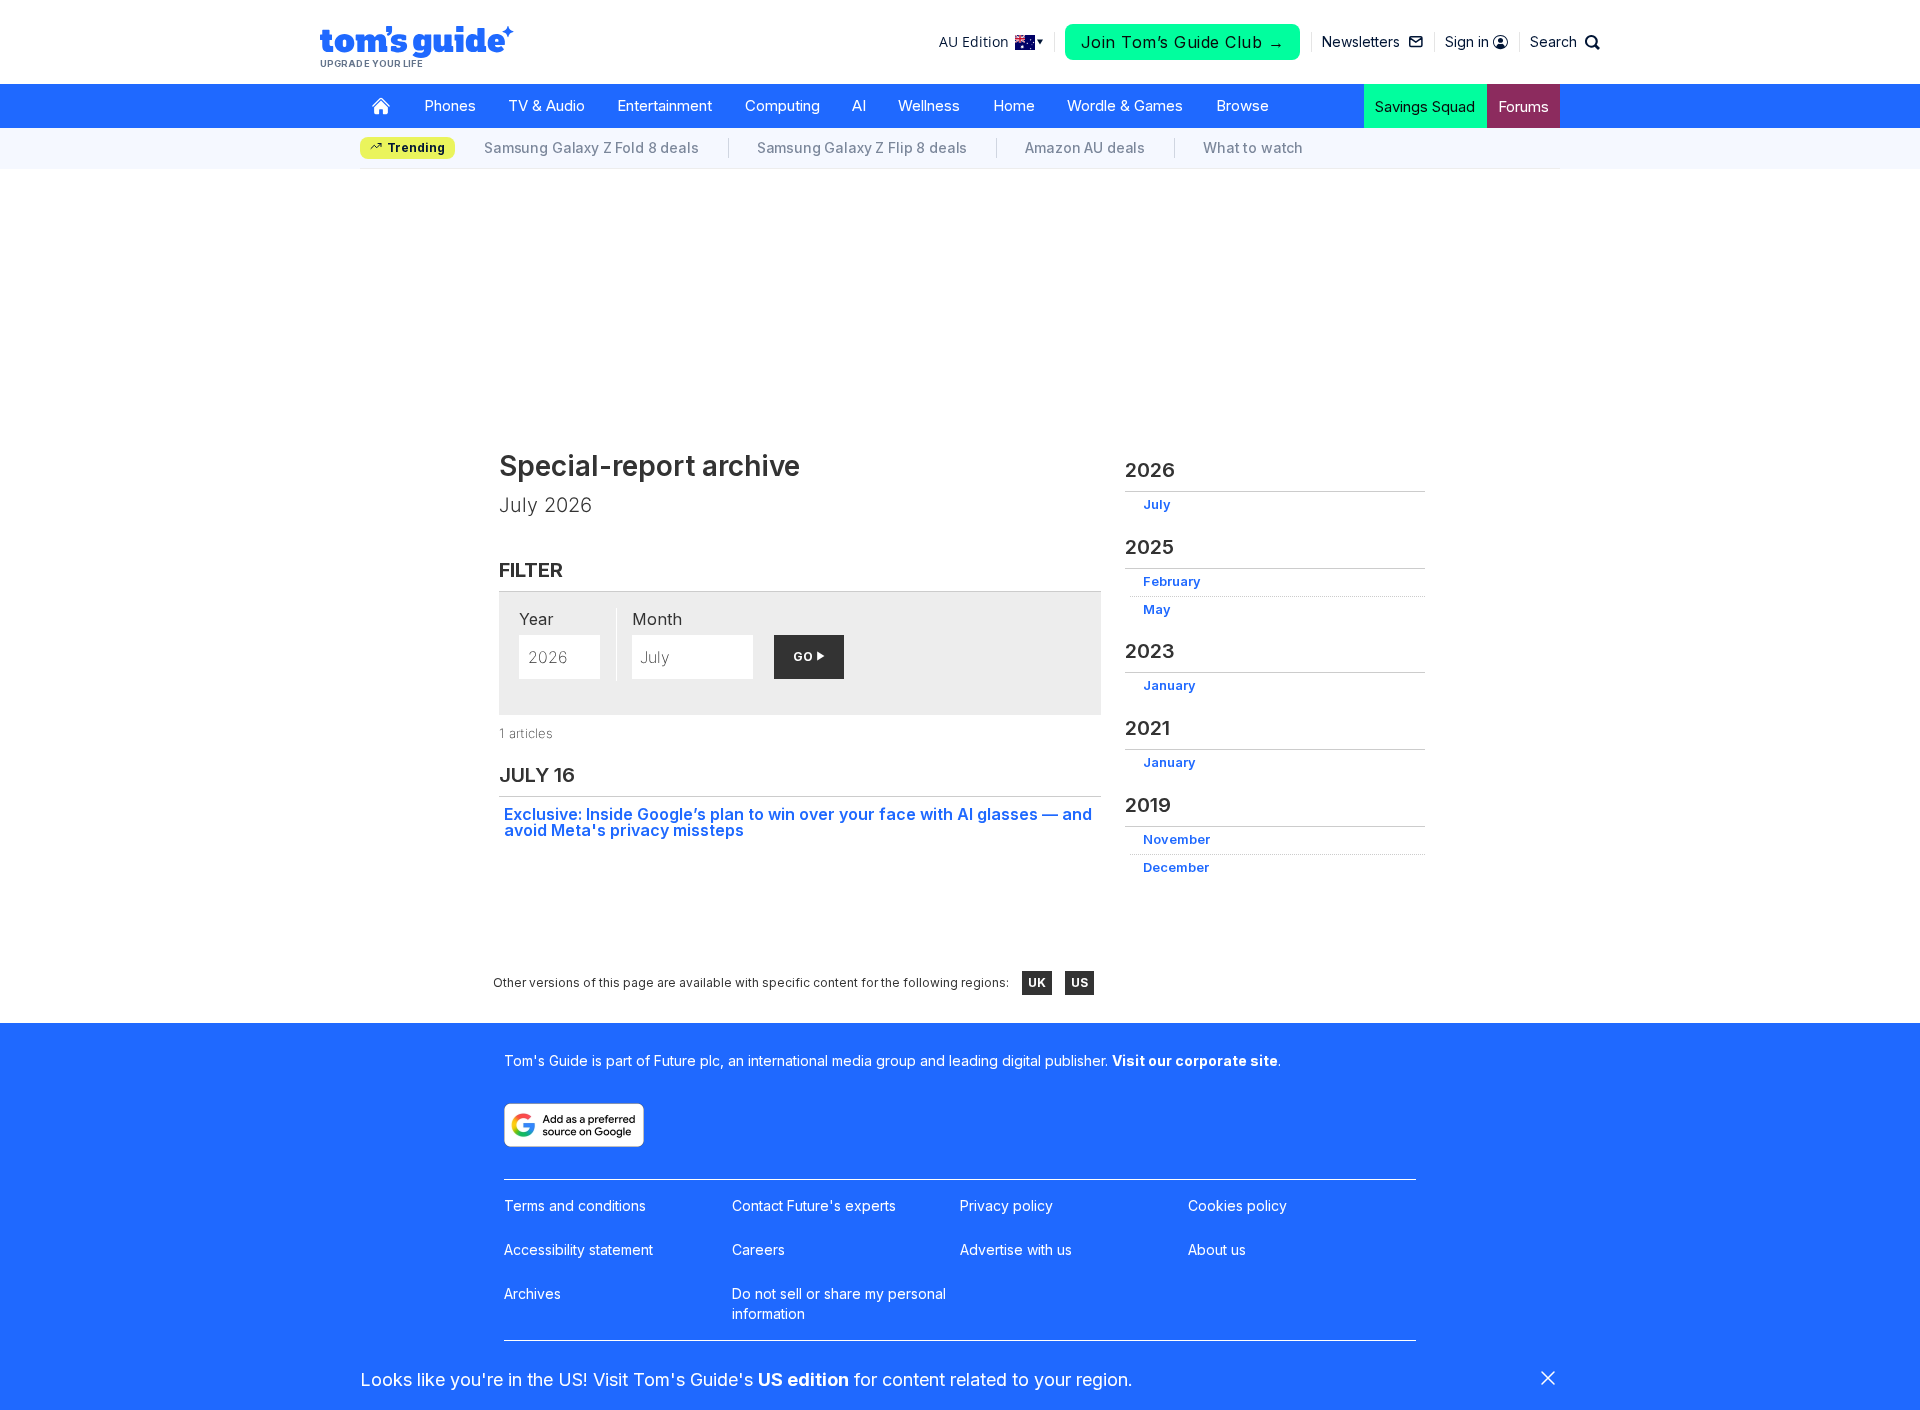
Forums (1523, 106)
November (1176, 839)
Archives (532, 1293)
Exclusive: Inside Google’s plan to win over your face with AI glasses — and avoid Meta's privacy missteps (798, 822)
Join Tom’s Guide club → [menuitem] (1183, 42)
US (1079, 982)
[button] (1565, 42)
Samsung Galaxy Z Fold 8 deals (591, 147)
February (1172, 581)
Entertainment (664, 105)
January (1169, 685)
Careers (758, 1249)
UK (1037, 982)
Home (1014, 105)
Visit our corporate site (1195, 1060)
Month (657, 619)
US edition (803, 1379)
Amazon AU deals (1085, 147)
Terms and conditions (575, 1205)
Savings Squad (1425, 106)
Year (536, 619)
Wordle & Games (1125, 105)
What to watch (1253, 147)
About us (1217, 1249)
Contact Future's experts (814, 1205)
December (1176, 867)
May (1157, 609)
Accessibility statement (578, 1249)
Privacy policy (1006, 1205)
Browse (1242, 105)
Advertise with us (1016, 1249)
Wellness (929, 105)
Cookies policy (1237, 1205)
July (1157, 504)
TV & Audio (546, 105)
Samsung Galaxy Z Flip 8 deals (862, 147)
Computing (782, 105)
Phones (450, 105)
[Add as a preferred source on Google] (574, 1125)
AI (859, 105)
